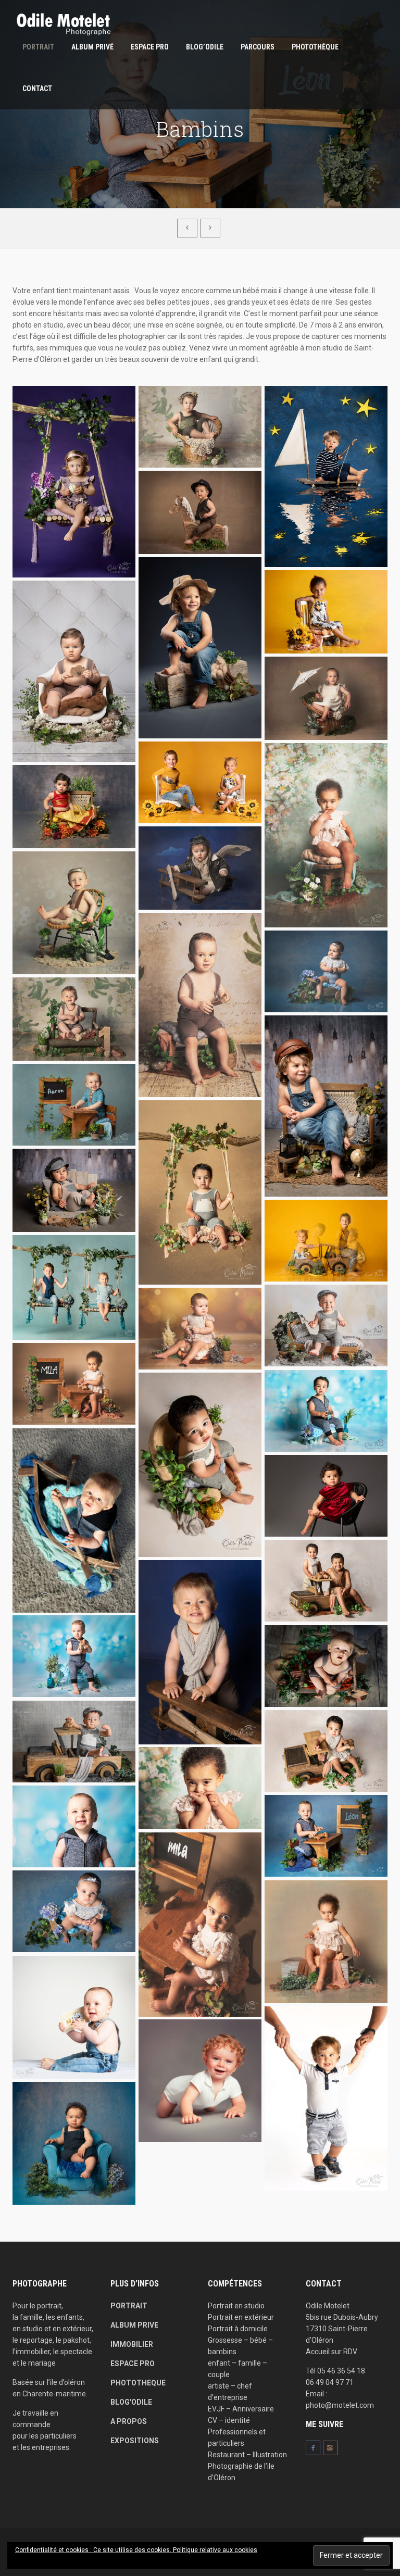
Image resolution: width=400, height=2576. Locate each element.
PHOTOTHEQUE (138, 2383)
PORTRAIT (129, 2306)
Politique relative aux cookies (215, 2550)
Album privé (92, 47)
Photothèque (315, 47)
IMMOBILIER (132, 2344)
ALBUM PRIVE (134, 2325)
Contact (37, 89)
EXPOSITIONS (135, 2441)
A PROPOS (129, 2421)
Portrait (38, 47)
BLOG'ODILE (131, 2402)
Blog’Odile (205, 47)
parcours (258, 47)
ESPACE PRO (150, 47)
